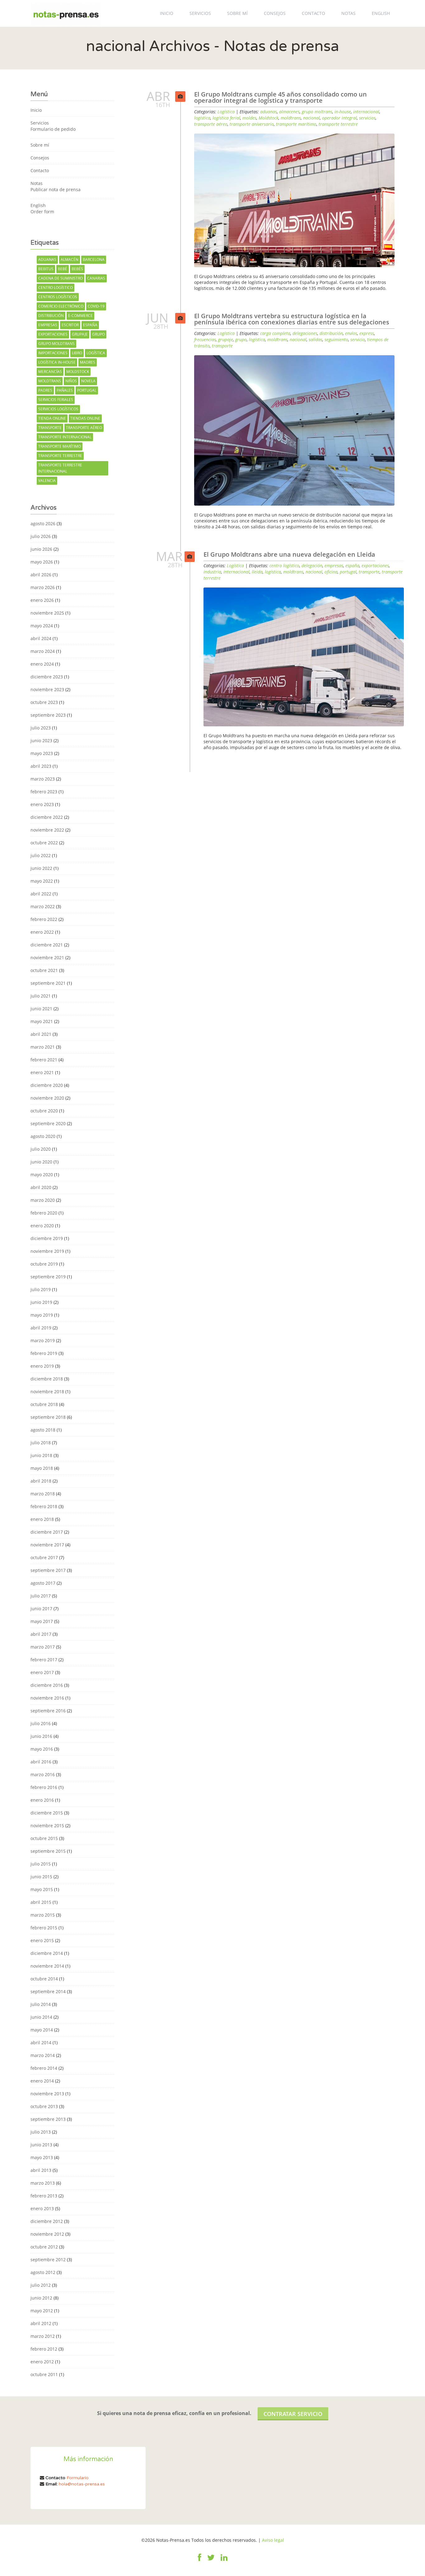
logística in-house (57, 362)
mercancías (50, 372)
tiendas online (85, 418)
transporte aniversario (252, 124)
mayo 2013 (42, 2157)
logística (96, 353)
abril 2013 (41, 2170)
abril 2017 (41, 1634)
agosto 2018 (43, 1430)
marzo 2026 (43, 587)
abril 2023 (41, 766)
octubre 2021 (44, 970)
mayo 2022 (42, 881)
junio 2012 (41, 2298)
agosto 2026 (43, 524)
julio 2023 (41, 728)
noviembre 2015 (47, 1826)
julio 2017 (41, 1596)
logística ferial (226, 118)
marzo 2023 (43, 779)
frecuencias (205, 340)
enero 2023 (42, 804)
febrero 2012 (44, 2349)
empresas (48, 325)
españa (90, 325)
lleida (257, 572)
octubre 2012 (44, 2247)
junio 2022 (41, 868)
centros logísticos (58, 297)
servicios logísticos (58, 409)
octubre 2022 (44, 843)
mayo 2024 (42, 626)
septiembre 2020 (48, 1123)
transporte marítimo (60, 446)
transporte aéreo (84, 428)
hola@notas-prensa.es (82, 2484)
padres (45, 390)
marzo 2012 (43, 2336)
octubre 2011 (44, 2374)
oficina (331, 572)
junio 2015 (41, 1877)
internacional (366, 112)
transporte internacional (65, 437)
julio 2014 (41, 2004)
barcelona (94, 259)
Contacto (313, 13)
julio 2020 (41, 1149)
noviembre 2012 (47, 2234)
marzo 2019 (43, 1340)
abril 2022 (41, 894)
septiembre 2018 (48, 1417)
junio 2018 (41, 1455)
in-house (343, 112)
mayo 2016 (42, 1749)
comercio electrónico (61, 306)
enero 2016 (42, 1800)
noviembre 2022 (47, 830)
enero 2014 (42, 2081)
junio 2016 (41, 1736)
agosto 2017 (43, 1583)
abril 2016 (41, 1762)
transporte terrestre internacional (60, 468)
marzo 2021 (43, 1047)
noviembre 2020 (47, 1098)
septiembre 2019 (48, 1277)
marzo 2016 (43, 1774)
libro (77, 353)
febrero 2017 (44, 1660)
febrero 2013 (44, 2196)
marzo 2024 (43, 651)
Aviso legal (273, 2540)
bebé (63, 269)
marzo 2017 (43, 1647)
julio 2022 (41, 855)
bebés (77, 269)
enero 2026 (42, 600)
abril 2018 (41, 1481)
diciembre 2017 (47, 1532)
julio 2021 (41, 996)
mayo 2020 (42, 1175)
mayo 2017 (42, 1621)
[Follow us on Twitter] (211, 2561)
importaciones (53, 353)
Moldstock (78, 372)
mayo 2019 (42, 1315)
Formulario (78, 2478)
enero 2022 (42, 932)
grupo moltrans (317, 112)
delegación (312, 566)
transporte (50, 428)
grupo (98, 334)
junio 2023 (41, 741)
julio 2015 (41, 1864)
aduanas (47, 259)
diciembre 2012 (47, 2221)
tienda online (52, 418)
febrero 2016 (44, 1787)
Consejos (275, 13)
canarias (96, 278)
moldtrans (50, 381)
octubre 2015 (44, 1838)
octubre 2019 (44, 1264)
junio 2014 (41, 2017)
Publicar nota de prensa (56, 189)
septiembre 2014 (48, 1991)
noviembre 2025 (47, 613)
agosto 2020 (43, 1136)
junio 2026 (41, 549)
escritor (70, 325)
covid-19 (96, 306)
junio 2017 (41, 1609)
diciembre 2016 (47, 1685)
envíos (351, 333)
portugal (87, 390)
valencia (47, 481)
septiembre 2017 (48, 1570)
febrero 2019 (44, 1353)
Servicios (200, 13)
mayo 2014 (42, 2030)
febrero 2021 (44, 1060)
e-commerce (80, 316)
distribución (51, 316)
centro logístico (56, 288)
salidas (315, 340)
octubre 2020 (44, 1111)
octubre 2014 (44, 1979)
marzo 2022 (43, 906)
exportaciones (53, 334)
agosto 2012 (43, 2272)
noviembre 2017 (47, 1545)
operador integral (339, 118)
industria (212, 572)
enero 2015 (42, 1940)
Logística (226, 112)
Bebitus (46, 269)
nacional (311, 118)
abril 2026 (41, 575)
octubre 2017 (44, 1557)
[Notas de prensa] (66, 13)
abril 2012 (41, 2323)
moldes (249, 118)
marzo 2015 (43, 1915)
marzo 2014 (43, 2055)
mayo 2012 (42, 2311)
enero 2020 (42, 1226)
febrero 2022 (44, 919)
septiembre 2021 (48, 983)
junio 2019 (41, 1302)
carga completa (275, 333)
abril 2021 (41, 1034)
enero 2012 (42, 2362)
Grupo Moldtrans (56, 344)
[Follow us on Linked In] (224, 2561)
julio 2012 (41, 2285)
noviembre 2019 (47, 1251)
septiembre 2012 (48, 2260)
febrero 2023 (44, 792)
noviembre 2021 (47, 958)
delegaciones (305, 333)
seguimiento (336, 340)
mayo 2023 (42, 753)
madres (88, 362)
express (367, 333)
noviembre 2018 (47, 1392)
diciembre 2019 (47, 1238)
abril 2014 (41, 2043)
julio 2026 (41, 536)
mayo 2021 (42, 1021)
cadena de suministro (61, 278)
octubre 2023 (44, 702)
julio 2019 (41, 1289)
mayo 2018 (42, 1468)
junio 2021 (41, 1009)
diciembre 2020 (47, 1085)
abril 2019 (41, 1328)
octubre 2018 (44, 1404)
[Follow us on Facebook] (200, 2561)
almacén (70, 259)
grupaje (80, 334)
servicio (358, 340)
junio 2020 (41, 1162)
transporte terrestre (60, 456)
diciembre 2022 (47, 817)
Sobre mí (237, 13)
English (381, 13)
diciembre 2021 (47, 945)
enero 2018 (42, 1519)
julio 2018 (41, 1443)
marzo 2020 (43, 1200)
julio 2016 (41, 1723)
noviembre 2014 (47, 1966)
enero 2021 (42, 1072)
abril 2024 (41, 638)
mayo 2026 (42, 562)
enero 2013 (42, 2208)
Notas (348, 13)
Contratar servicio (293, 2414)
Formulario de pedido (53, 129)
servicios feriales (56, 400)
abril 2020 (41, 1187)
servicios (367, 118)
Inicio (167, 13)
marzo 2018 (43, 1494)
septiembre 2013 (48, 2119)
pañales (65, 390)
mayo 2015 (42, 1889)
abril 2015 (41, 1902)
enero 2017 (42, 1672)
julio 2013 (41, 2132)
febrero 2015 (44, 1928)
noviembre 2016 (47, 1698)
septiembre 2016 (48, 1711)
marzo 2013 (43, 2183)
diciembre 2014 (47, 1953)
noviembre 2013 (47, 2094)
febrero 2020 (44, 1213)
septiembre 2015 (48, 1851)
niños (71, 381)
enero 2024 (42, 664)
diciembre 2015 (47, 1813)
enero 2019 (42, 1366)
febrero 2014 (44, 2068)
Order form (42, 212)
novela (88, 381)
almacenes (289, 112)
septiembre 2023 (48, 715)
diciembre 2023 (47, 677)
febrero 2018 (44, 1506)
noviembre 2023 (47, 689)
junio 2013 (41, 2145)
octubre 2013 (44, 2106)
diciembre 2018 (47, 1379)
